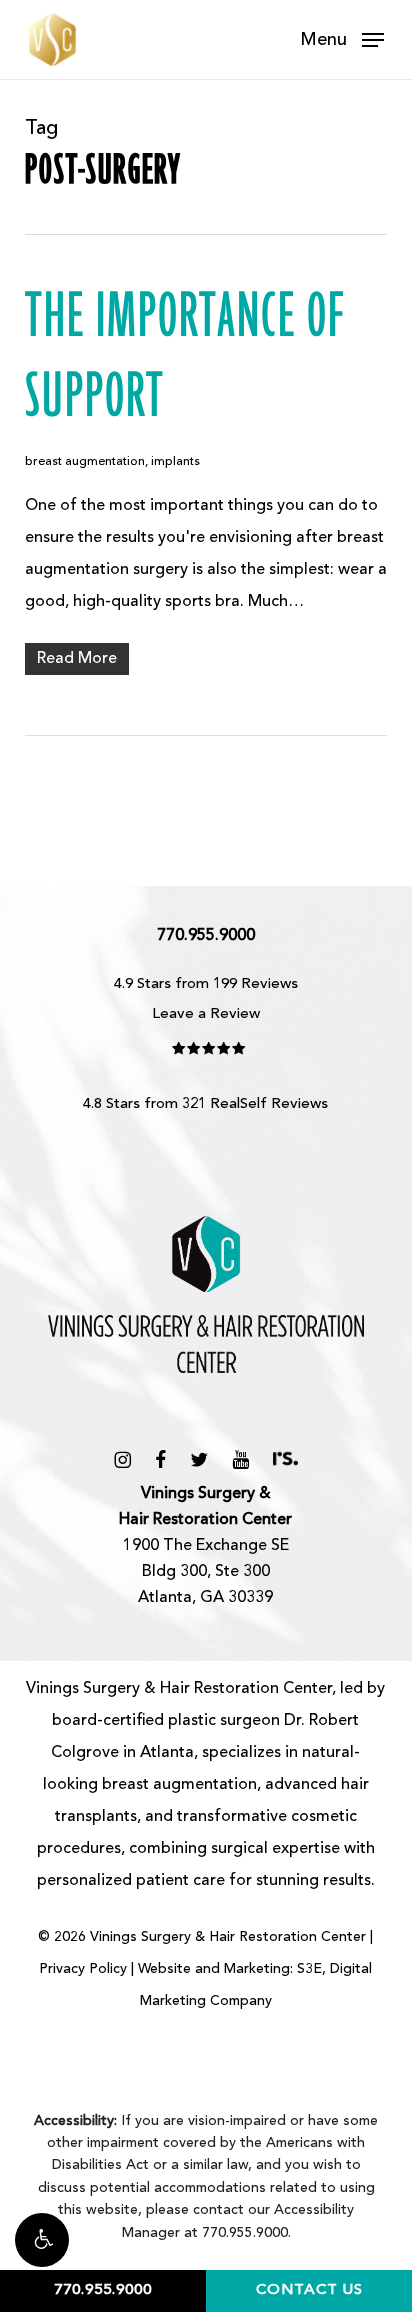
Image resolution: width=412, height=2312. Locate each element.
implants (175, 462)
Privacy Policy (83, 1969)
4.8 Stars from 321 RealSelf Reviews (205, 1104)
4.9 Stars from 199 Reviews (206, 984)
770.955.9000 (103, 2290)
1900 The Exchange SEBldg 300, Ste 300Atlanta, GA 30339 (205, 1546)
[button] (42, 2240)
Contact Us (309, 2290)
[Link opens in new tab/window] (122, 1460)
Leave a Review (206, 1014)
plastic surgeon (224, 1721)
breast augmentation (85, 462)
